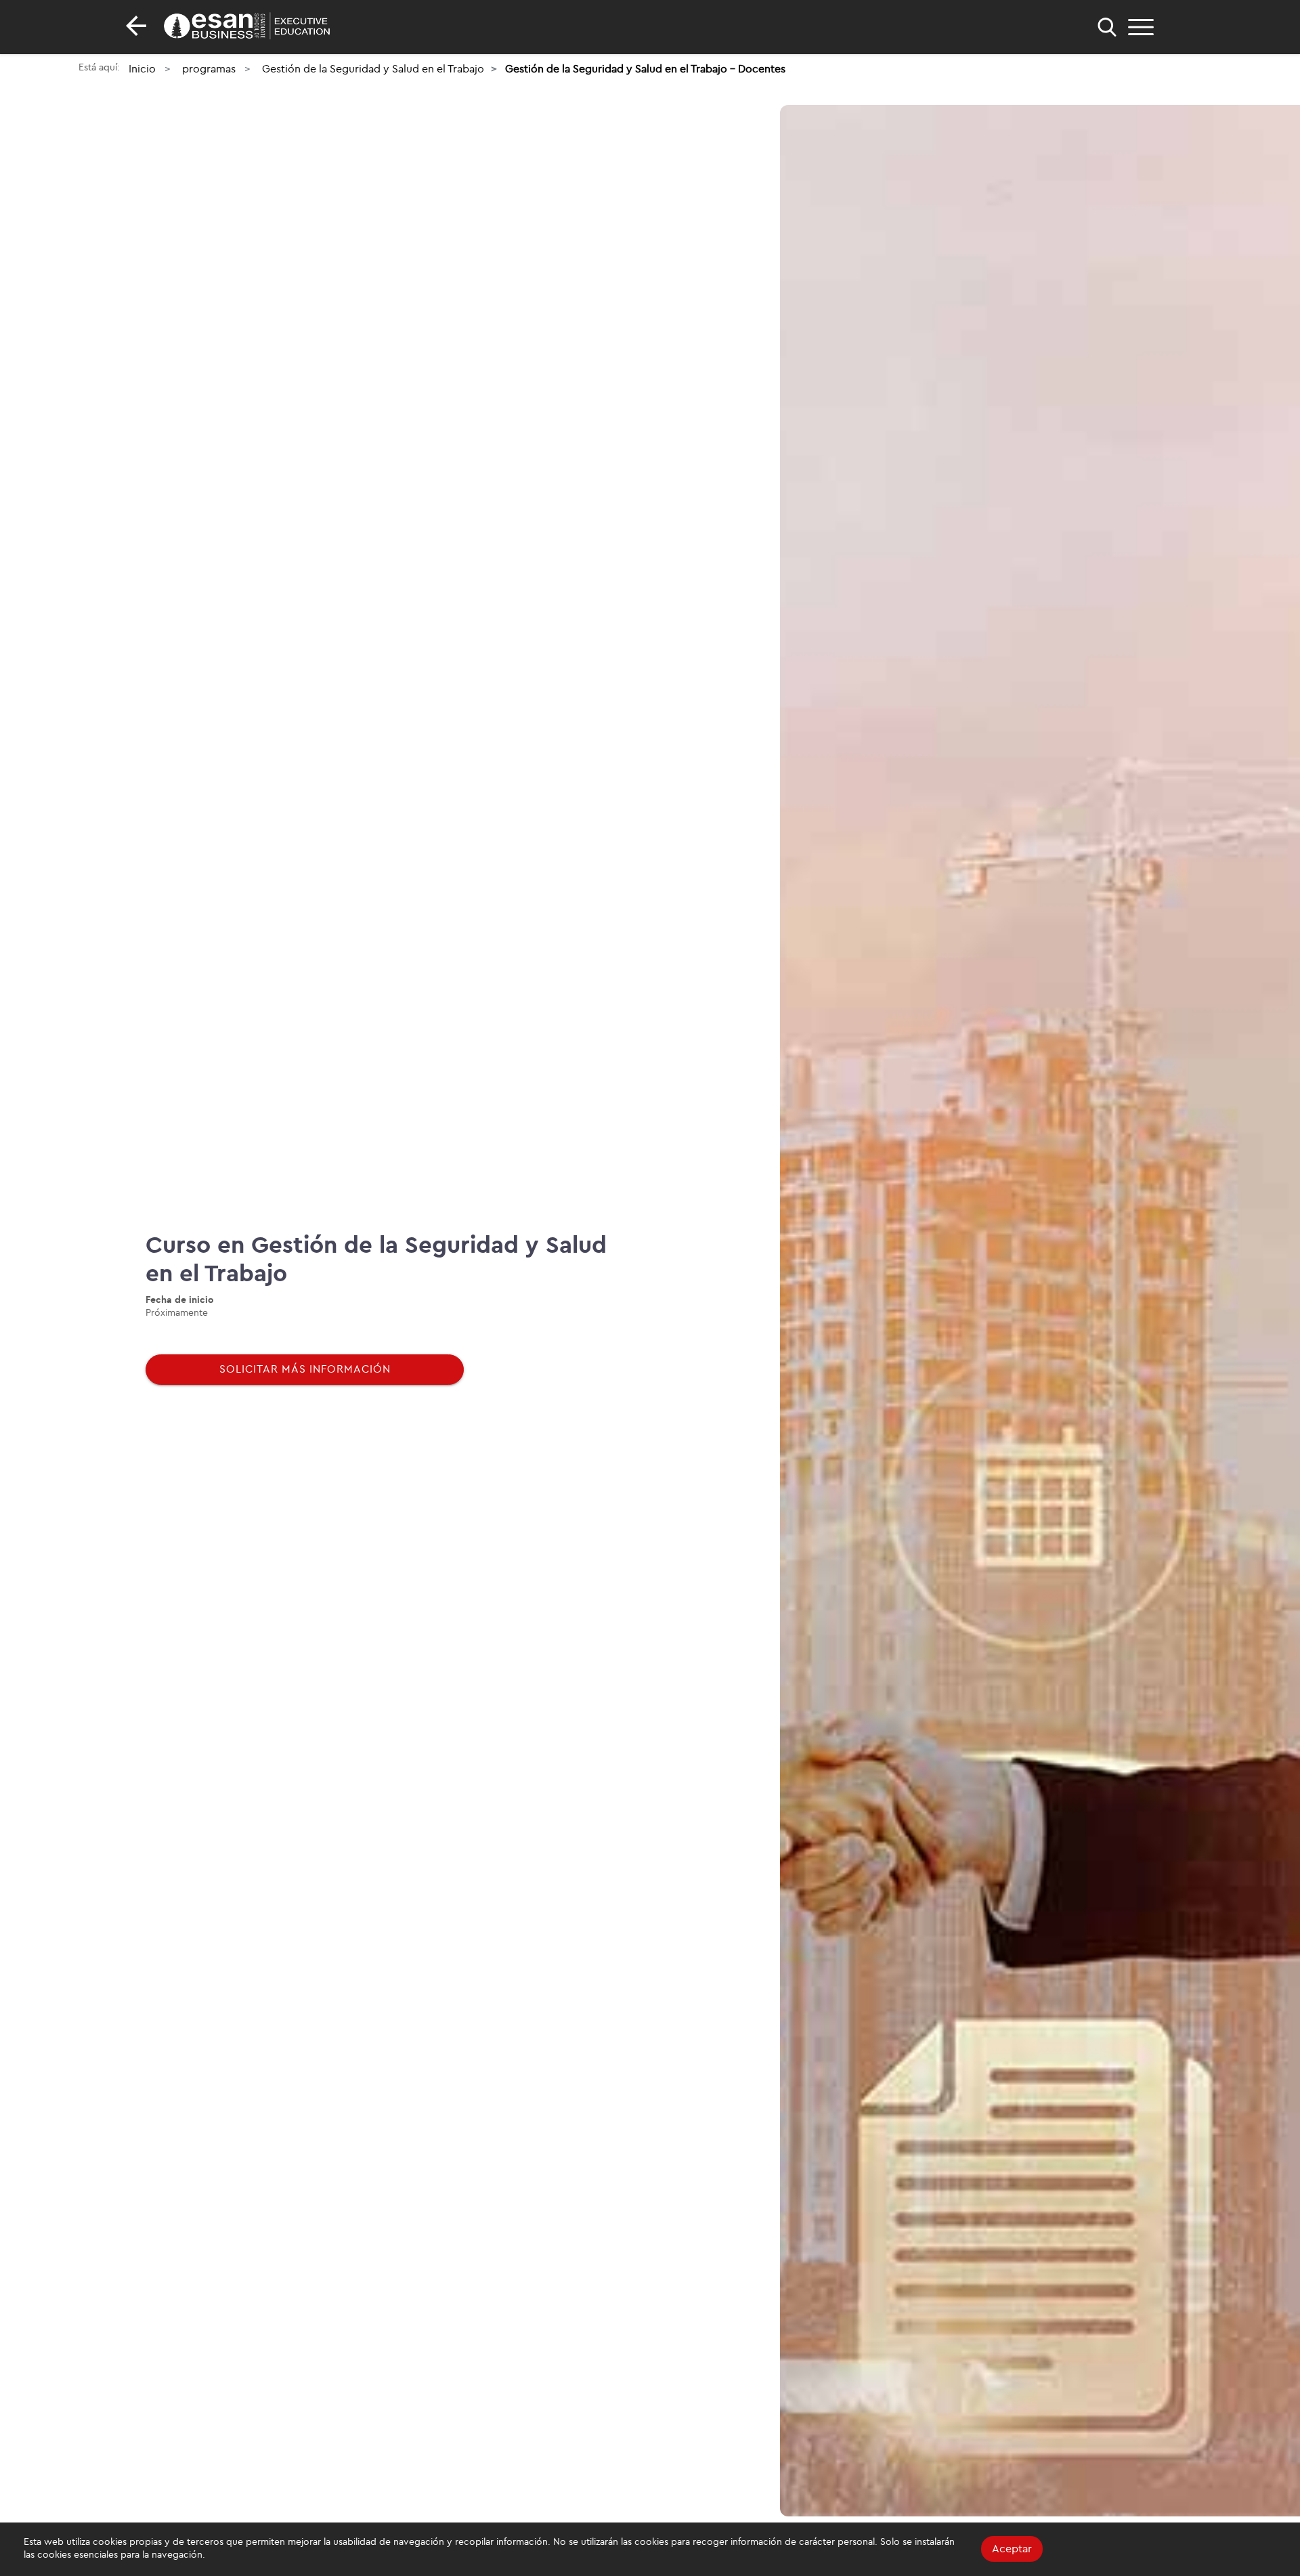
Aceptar (1012, 2549)
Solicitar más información (305, 1369)
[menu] (1141, 27)
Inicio (142, 69)
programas (209, 69)
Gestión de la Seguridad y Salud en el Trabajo (373, 69)
